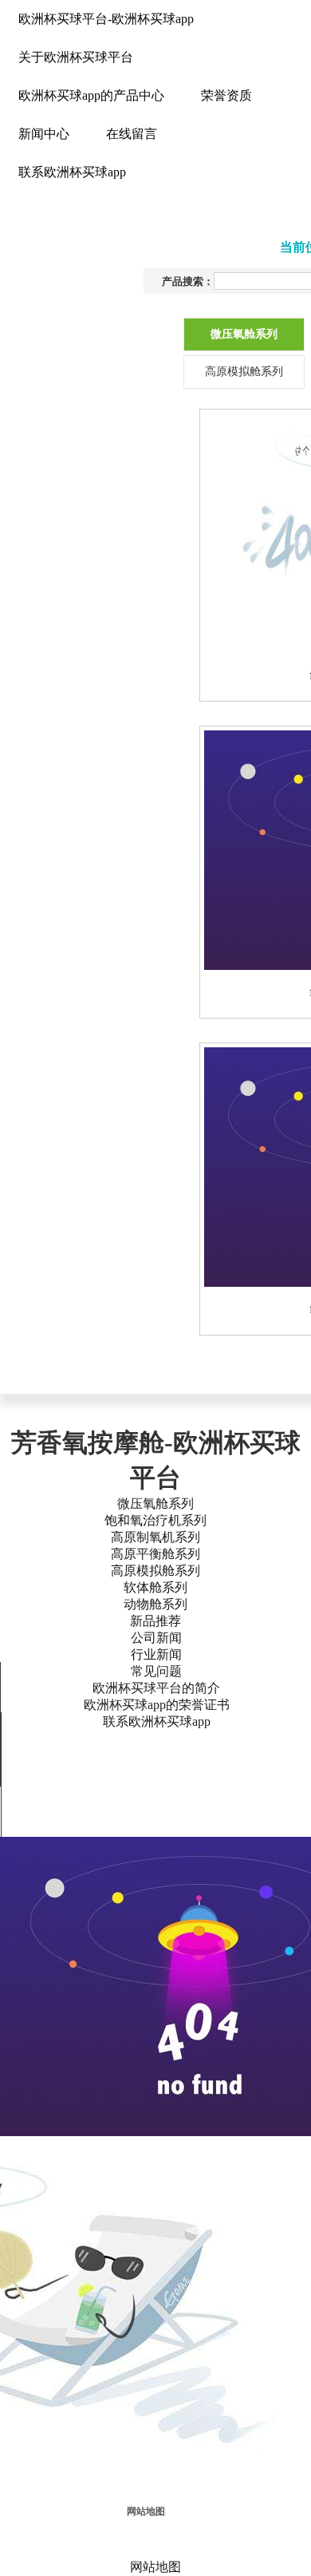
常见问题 (156, 1671)
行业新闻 (156, 1654)
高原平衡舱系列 (155, 1554)
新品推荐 (155, 1621)
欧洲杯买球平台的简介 (156, 1688)
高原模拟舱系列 (155, 1571)
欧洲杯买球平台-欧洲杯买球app (106, 19)
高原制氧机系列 (155, 1537)
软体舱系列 (155, 1587)
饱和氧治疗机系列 (155, 1520)
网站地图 (146, 2511)
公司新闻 (156, 1638)
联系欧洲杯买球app (157, 1721)
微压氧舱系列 (155, 1504)
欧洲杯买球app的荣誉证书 (157, 1705)
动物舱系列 (155, 1604)
